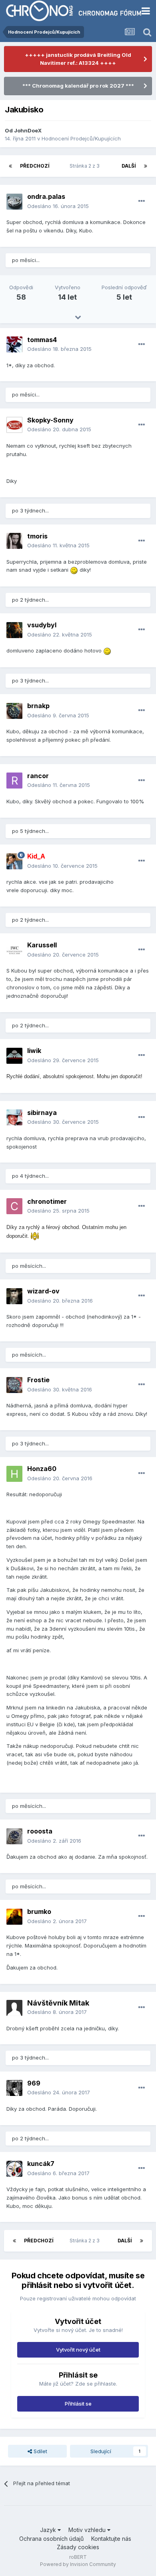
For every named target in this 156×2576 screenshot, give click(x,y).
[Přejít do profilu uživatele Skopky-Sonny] (14, 425)
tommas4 (42, 340)
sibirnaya (42, 1113)
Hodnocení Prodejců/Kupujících (81, 138)
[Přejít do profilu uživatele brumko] (14, 1917)
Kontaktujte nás (111, 2539)
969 (34, 2083)
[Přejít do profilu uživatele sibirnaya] (14, 1117)
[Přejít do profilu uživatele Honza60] (14, 1474)
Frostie (38, 1380)
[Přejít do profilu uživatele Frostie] (14, 1385)
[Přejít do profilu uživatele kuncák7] (14, 2169)
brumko (39, 1911)
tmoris (37, 536)
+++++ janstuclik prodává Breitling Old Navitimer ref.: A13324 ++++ (78, 59)
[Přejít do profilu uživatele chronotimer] (14, 1206)
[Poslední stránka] (146, 166)
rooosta (40, 1831)
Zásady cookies (78, 2547)
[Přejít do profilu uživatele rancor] (14, 781)
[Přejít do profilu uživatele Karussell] (14, 950)
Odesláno (58, 206)
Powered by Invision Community (78, 2564)
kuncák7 (41, 2164)
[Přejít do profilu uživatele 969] (14, 2088)
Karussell (42, 945)
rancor (38, 776)
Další (129, 166)
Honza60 (42, 1469)
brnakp (38, 706)
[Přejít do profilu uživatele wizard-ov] (14, 1296)
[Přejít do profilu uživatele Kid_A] (14, 861)
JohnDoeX (28, 130)
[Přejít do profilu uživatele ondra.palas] (14, 202)
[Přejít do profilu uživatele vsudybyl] (14, 630)
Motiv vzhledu (88, 2530)
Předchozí (35, 166)
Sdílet (40, 2451)
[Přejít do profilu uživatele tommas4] (14, 344)
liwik (34, 1051)
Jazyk (49, 2530)
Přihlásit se (78, 2404)
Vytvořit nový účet (78, 2350)
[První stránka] (10, 166)
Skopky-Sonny (50, 420)
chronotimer (47, 1201)
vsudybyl (42, 625)
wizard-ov (43, 1291)
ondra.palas (46, 196)
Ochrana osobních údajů (51, 2539)
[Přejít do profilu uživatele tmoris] (14, 541)
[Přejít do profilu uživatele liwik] (14, 1056)
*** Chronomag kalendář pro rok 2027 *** (78, 86)
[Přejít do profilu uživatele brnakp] (14, 711)
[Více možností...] (142, 201)
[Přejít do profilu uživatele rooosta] (14, 1836)
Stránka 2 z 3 (86, 166)
